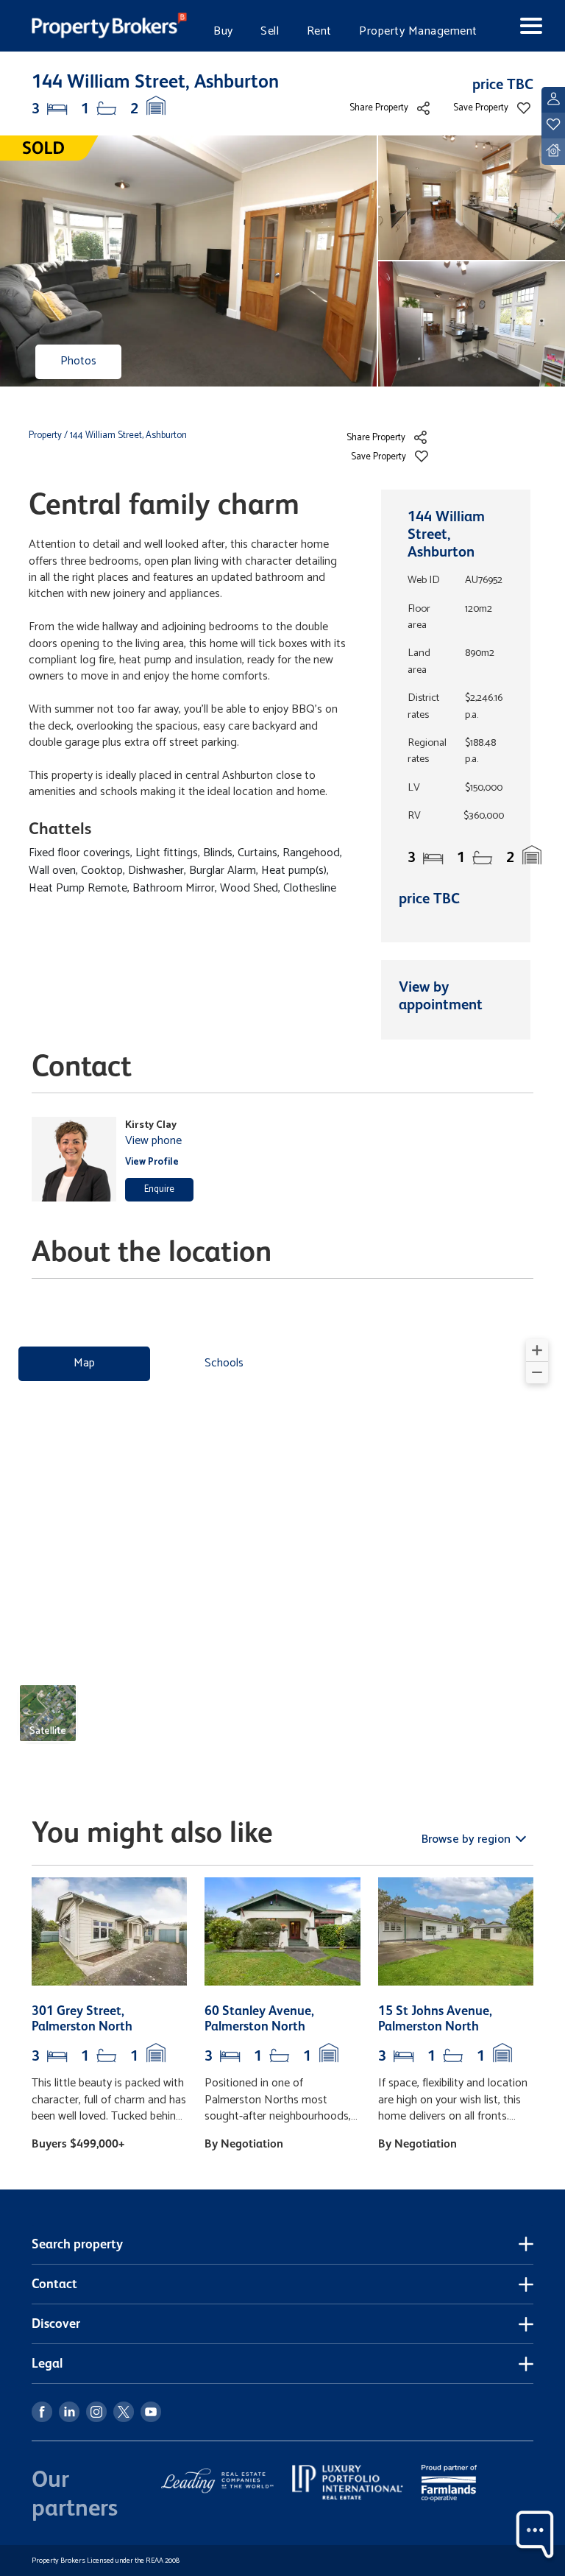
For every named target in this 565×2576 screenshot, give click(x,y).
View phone (153, 1141)
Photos (78, 361)
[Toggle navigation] (520, 26)
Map (84, 1363)
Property (46, 435)
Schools (224, 1363)
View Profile (152, 1162)
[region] (282, 1547)
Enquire (159, 1189)
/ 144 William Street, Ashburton (125, 435)
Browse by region (468, 1839)
